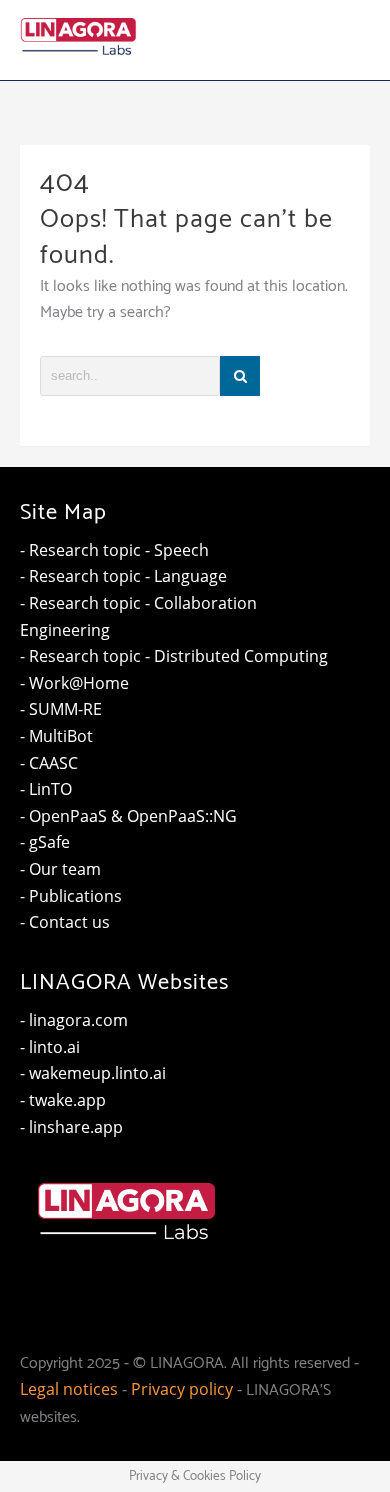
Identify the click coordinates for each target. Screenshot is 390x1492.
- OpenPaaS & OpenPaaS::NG (128, 816)
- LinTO (46, 789)
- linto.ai (50, 1047)
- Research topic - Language (123, 576)
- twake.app (63, 1100)
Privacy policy (182, 1389)
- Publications (71, 896)
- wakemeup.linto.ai (93, 1073)
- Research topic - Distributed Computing (174, 656)
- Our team (60, 869)
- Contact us (65, 922)
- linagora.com (74, 1020)
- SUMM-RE (61, 709)
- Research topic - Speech (114, 550)
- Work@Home (74, 683)
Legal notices (69, 1389)
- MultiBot (56, 736)
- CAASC (49, 763)
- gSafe (45, 842)
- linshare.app (71, 1127)
